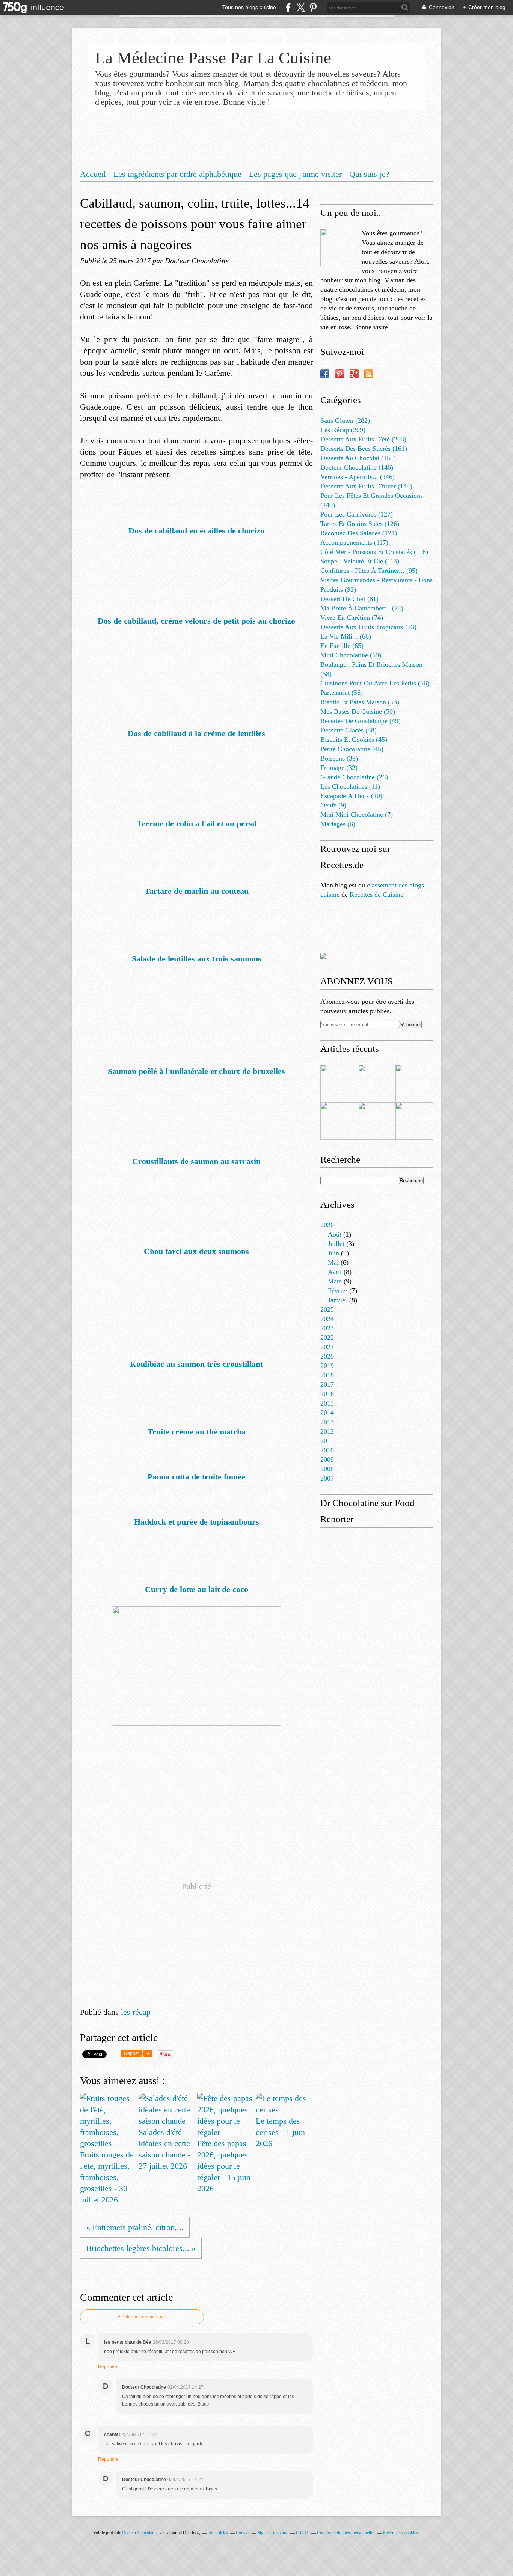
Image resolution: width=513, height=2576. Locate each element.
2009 (327, 1460)
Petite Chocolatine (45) (352, 749)
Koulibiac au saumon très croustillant (196, 1364)
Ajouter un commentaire (142, 2317)
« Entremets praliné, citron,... (135, 2227)
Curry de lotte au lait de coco (197, 1589)
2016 (327, 1394)
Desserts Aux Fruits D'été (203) (363, 439)
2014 (327, 1413)
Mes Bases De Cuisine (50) (358, 711)
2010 (327, 1450)
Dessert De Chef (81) (349, 599)
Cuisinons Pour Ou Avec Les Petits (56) (375, 683)
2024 (327, 1319)
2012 (327, 1431)
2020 (327, 1356)
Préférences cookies (400, 2533)
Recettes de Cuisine (376, 895)
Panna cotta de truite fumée (196, 1477)
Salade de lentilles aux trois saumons (197, 959)
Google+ (354, 374)
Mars (335, 1281)
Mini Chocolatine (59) (351, 655)
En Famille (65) (342, 646)
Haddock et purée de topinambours (197, 1522)
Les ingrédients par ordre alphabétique (177, 174)
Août (335, 1234)
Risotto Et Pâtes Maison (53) (360, 702)
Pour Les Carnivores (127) (357, 514)
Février (338, 1291)
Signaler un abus (273, 2533)
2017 (327, 1384)
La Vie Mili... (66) (346, 636)
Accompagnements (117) (354, 542)
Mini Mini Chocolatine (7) (357, 815)
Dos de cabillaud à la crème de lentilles (196, 733)
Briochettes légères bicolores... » (141, 2248)
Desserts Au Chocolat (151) (358, 458)
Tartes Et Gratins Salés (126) (360, 524)
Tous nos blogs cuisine (249, 7)
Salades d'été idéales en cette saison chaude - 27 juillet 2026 (164, 2149)
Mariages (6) (338, 824)
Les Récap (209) (343, 430)
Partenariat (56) (342, 693)
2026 (327, 1225)
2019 (327, 1366)
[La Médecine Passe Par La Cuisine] (339, 247)
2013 (327, 1422)
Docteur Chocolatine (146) (357, 467)
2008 (327, 1469)
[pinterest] (313, 7)
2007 (327, 1478)
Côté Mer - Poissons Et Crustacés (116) (374, 552)
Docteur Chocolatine (140, 2533)
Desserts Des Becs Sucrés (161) (364, 449)
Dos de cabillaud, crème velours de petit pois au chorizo (196, 621)
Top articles (218, 2533)
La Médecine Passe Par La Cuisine (213, 58)
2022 (327, 1338)
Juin (333, 1253)
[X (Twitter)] (301, 7)
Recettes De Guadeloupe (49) (361, 721)
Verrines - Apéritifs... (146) (358, 477)
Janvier (338, 1300)
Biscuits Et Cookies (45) (354, 740)
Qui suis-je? (369, 174)
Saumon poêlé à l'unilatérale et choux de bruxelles (196, 1071)
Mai (333, 1262)
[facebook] (288, 7)
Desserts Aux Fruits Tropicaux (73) (368, 627)
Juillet (336, 1244)
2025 (327, 1309)
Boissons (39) (339, 758)
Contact (243, 2533)
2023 (327, 1328)
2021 (327, 1347)
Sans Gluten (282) (345, 420)
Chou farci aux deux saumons (196, 1251)
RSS (369, 374)
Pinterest (339, 374)
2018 (327, 1375)
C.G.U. (303, 2533)
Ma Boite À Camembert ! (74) (362, 608)
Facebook (325, 374)
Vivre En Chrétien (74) (352, 618)
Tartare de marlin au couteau (197, 891)
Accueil (93, 174)
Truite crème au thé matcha (197, 1432)
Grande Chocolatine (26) (354, 777)
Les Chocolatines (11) (350, 786)
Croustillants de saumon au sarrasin (196, 1161)
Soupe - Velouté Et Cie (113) (360, 561)
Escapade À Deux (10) (351, 796)
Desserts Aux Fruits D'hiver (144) (366, 486)
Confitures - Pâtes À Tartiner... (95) (369, 571)
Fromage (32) (339, 768)
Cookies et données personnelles (346, 2533)
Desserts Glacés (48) (349, 730)
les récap (136, 2012)
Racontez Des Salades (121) (359, 533)
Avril (335, 1272)
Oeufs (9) (333, 805)
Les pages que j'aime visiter (295, 174)
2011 (327, 1441)
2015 (327, 1403)
